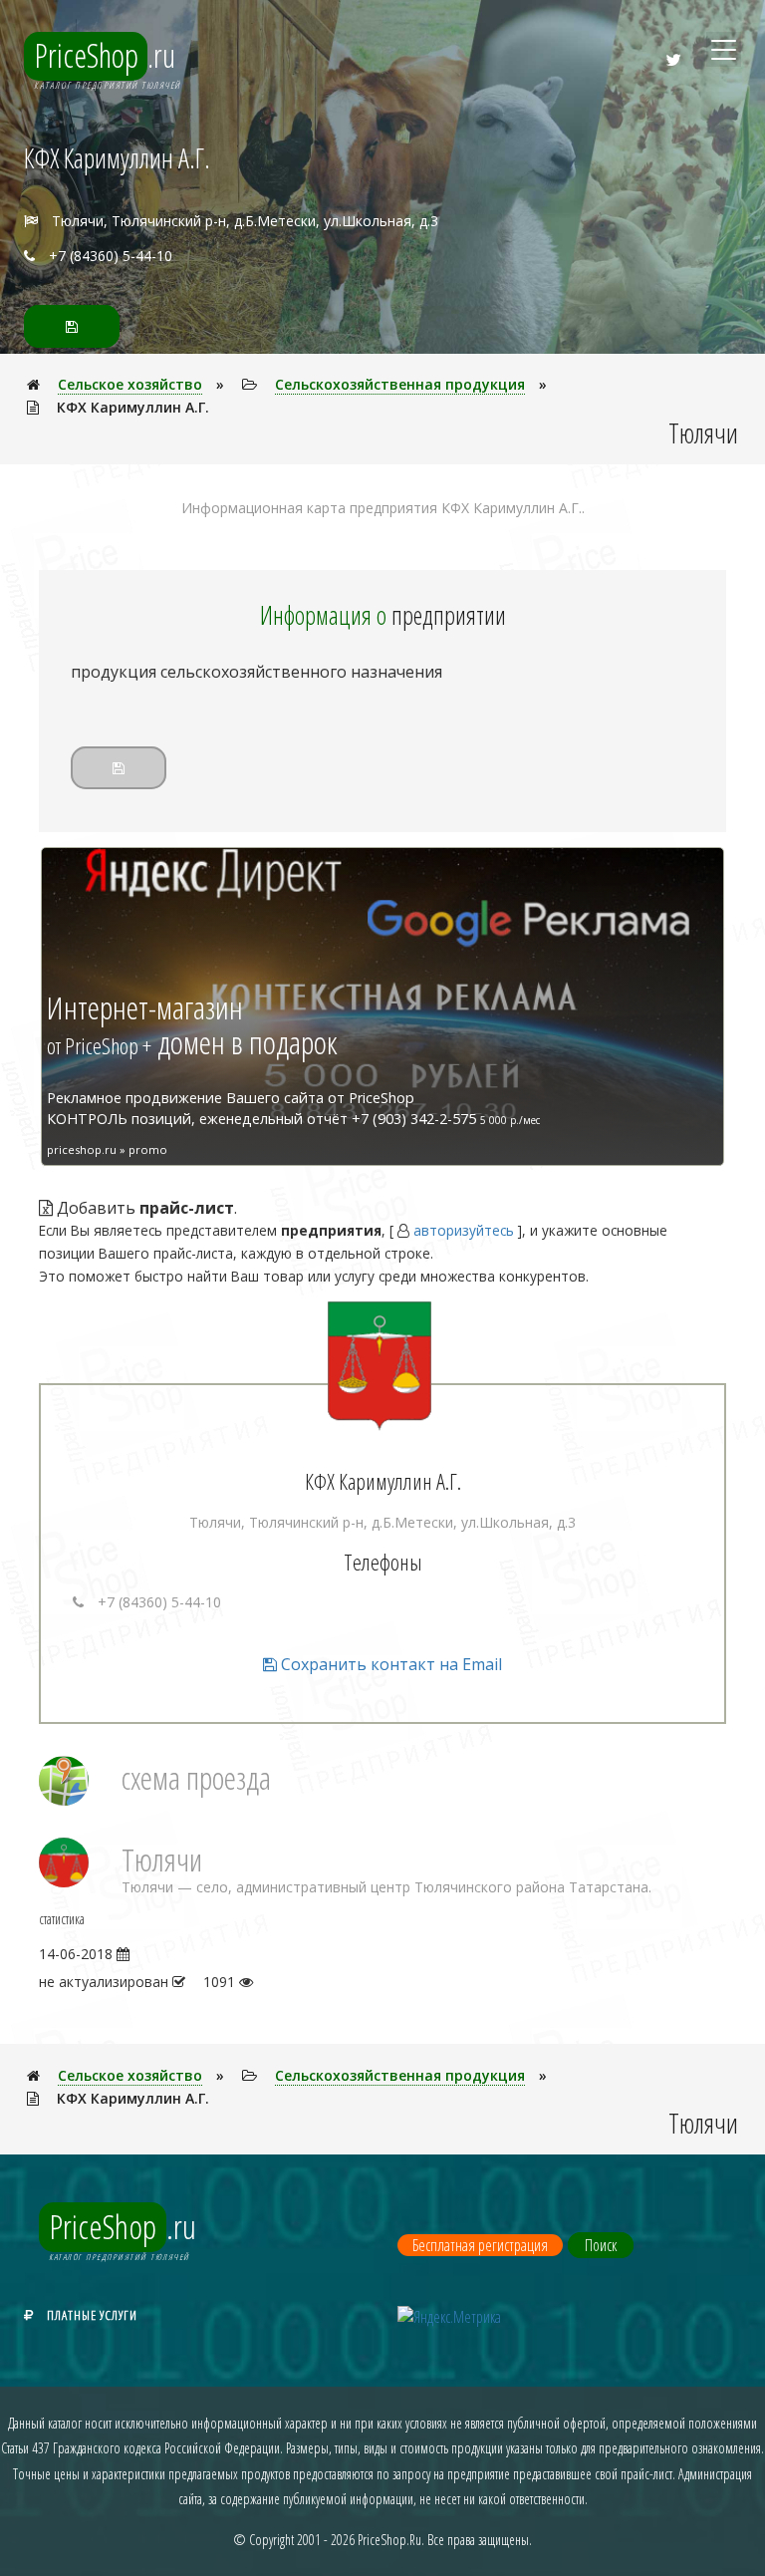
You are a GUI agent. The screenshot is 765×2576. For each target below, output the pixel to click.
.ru (105, 55)
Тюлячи (162, 1859)
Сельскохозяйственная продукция (400, 384)
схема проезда (196, 1777)
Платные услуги (92, 2315)
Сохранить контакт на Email (389, 1664)
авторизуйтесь (464, 1230)
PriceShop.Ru (389, 2540)
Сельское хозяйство (130, 384)
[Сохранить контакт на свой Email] (72, 326)
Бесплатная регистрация (480, 2245)
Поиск (601, 2245)
